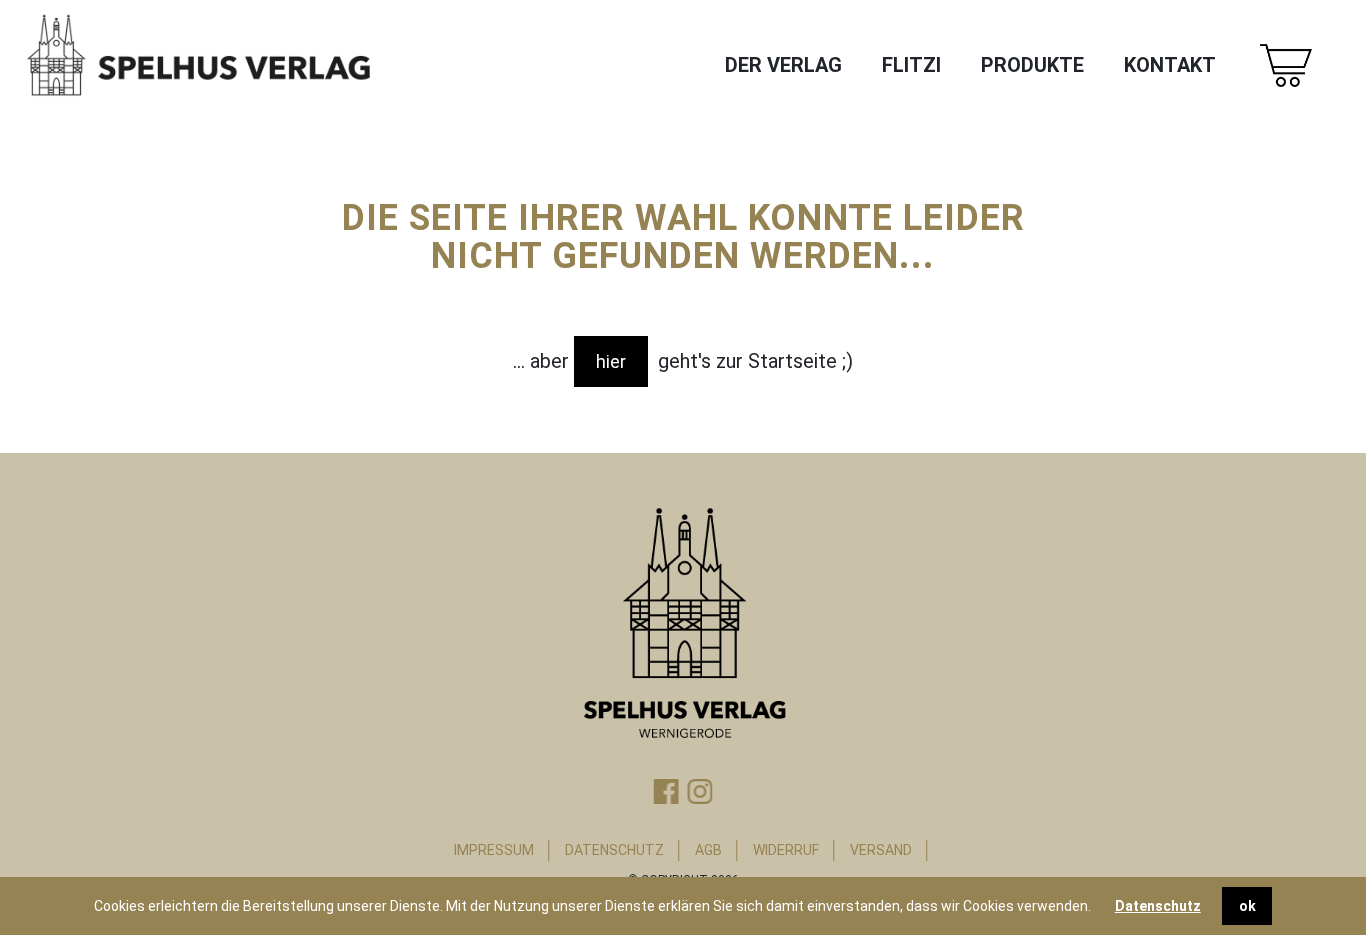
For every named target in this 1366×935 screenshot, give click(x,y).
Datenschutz (1158, 906)
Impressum (494, 850)
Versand (881, 850)
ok (1247, 906)
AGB (708, 850)
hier (611, 361)
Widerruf (786, 850)
